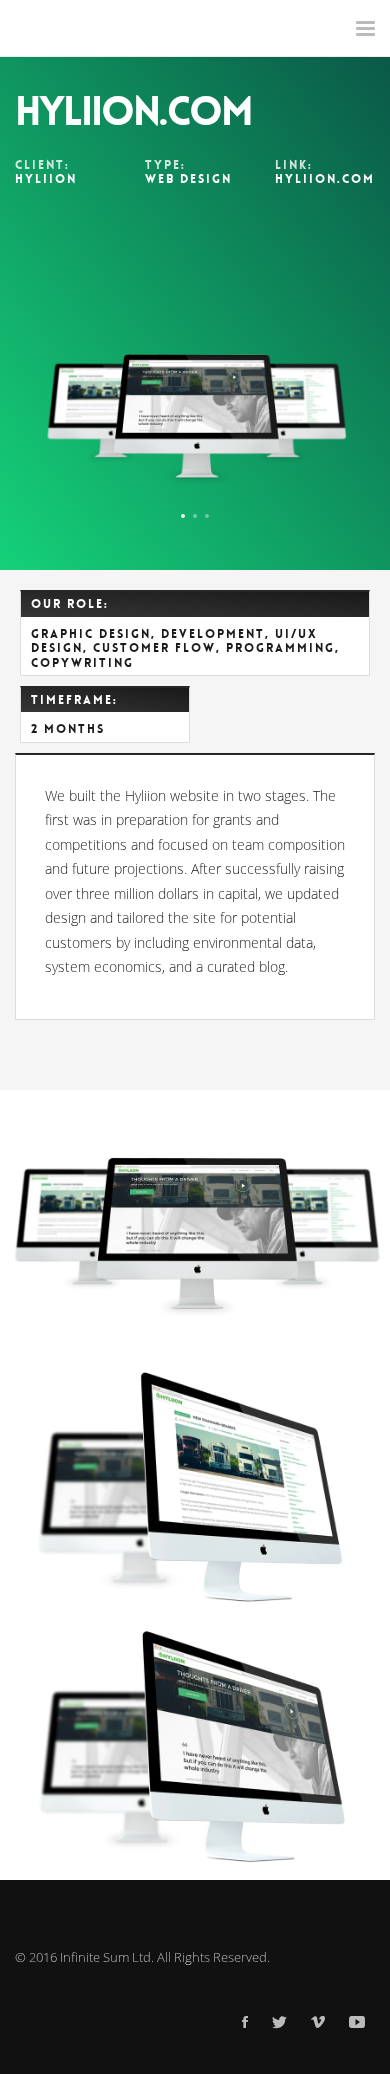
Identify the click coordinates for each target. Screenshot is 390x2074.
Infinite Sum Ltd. (107, 1957)
